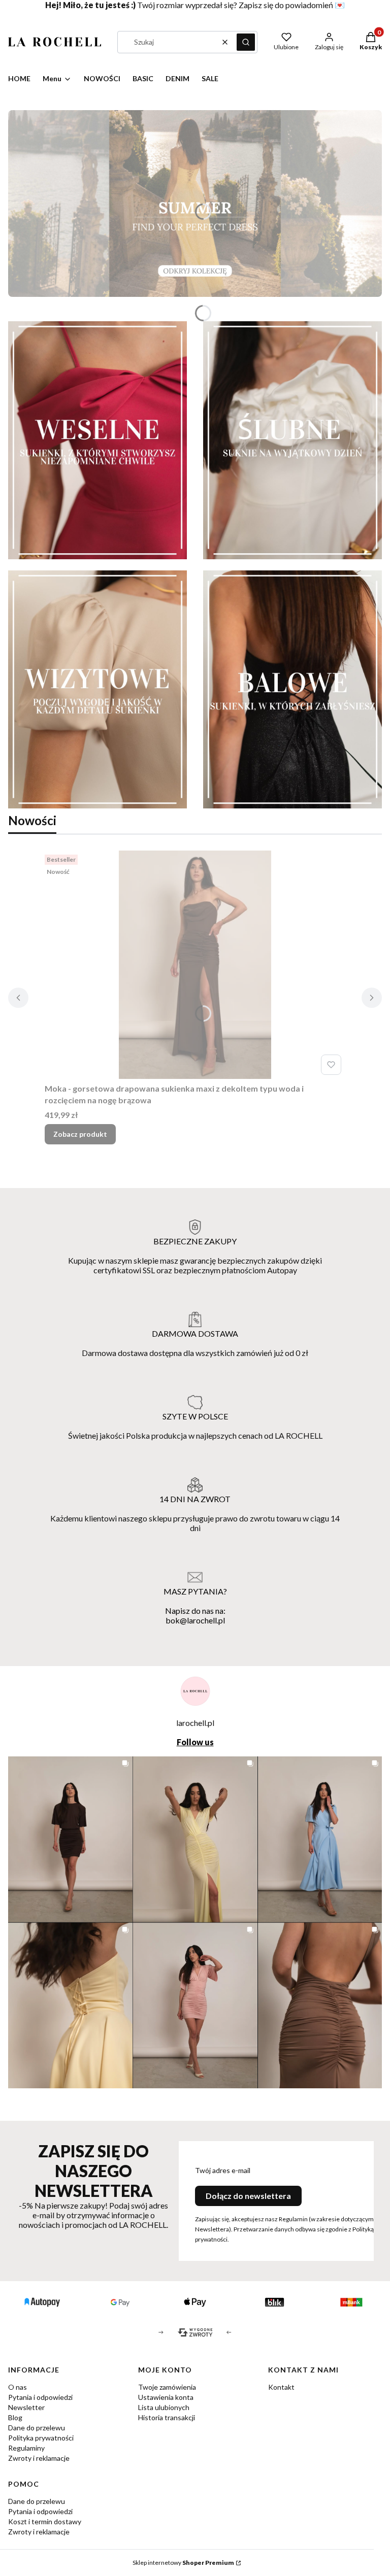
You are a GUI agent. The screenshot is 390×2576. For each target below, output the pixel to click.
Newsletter (26, 2407)
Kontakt (281, 2387)
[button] (246, 42)
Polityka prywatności (41, 2438)
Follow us (195, 1742)
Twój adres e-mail (223, 2170)
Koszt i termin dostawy (45, 2521)
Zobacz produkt (80, 1134)
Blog (15, 2417)
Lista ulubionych (164, 2407)
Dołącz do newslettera (248, 2196)
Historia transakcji (167, 2417)
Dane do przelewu (37, 2428)
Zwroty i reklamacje (39, 2458)
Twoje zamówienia (167, 2387)
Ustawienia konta (166, 2397)
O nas (18, 2387)
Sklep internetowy (183, 2563)
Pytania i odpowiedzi (40, 2397)
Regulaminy (26, 2448)
